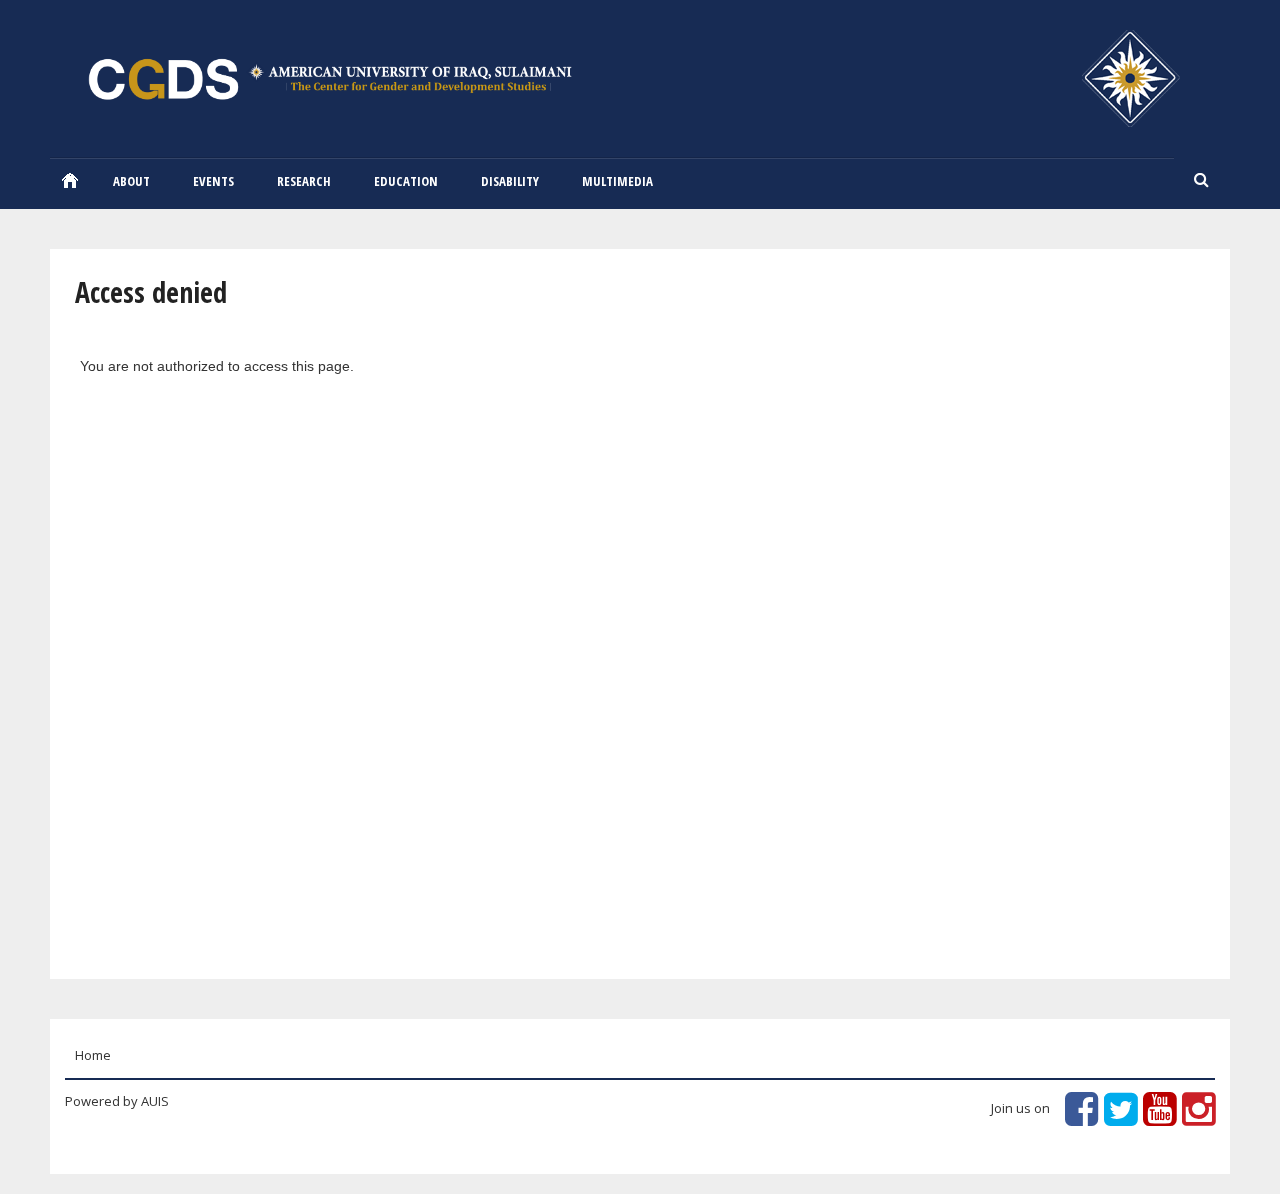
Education (406, 181)
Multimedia (617, 181)
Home (70, 180)
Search (1202, 181)
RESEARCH (304, 181)
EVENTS (213, 181)
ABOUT (131, 181)
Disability (510, 181)
